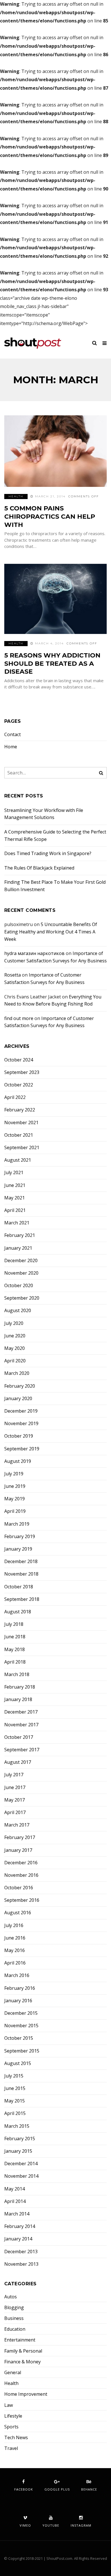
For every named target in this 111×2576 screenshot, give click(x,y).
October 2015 (19, 2038)
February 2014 (20, 2226)
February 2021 (20, 1235)
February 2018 (20, 1687)
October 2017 (19, 1737)
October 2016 (19, 1888)
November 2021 (21, 1123)
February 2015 (20, 2139)
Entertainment (20, 2340)
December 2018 (21, 1562)
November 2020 (21, 1273)
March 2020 (17, 1373)
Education (15, 2329)
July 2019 (14, 1474)
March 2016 (17, 1975)
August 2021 (18, 1160)
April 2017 (15, 1812)
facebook (24, 2489)
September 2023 (22, 1072)
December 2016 (21, 1863)
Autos (11, 2297)
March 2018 (17, 1675)
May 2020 (15, 1348)
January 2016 (18, 2001)
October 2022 (19, 1085)
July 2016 (14, 1925)
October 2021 (19, 1135)
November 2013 (21, 2264)
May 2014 (15, 2189)
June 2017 (15, 1788)
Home (11, 747)
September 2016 (22, 1900)
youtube (51, 2525)
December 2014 (21, 2164)
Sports (11, 2427)
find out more (19, 1018)
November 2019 (21, 1424)
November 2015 (21, 2026)
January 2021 (18, 1248)
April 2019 (15, 1511)
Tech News (16, 2438)
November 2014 (21, 2176)
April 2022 (15, 1097)
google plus (57, 2489)
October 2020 (19, 1286)
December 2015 (21, 2013)
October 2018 (19, 1587)
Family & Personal (23, 2351)
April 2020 (15, 1361)
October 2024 (19, 1060)
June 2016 (15, 1938)
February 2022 (20, 1110)
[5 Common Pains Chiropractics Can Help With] (55, 451)
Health (16, 496)
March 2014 (17, 2214)
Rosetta (13, 975)
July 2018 (14, 1624)
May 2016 (15, 1950)
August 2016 (18, 1913)
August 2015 (18, 2063)
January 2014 (18, 2239)
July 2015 (14, 2076)
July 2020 (14, 1323)
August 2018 (18, 1612)
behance (89, 2489)
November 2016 (21, 1875)
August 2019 (18, 1461)
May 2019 (15, 1499)
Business (14, 2318)
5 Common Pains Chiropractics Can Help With (50, 516)
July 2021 (14, 1173)
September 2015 (22, 2051)
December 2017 (21, 1712)
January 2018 (18, 1699)
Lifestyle (13, 2416)
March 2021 (17, 1223)
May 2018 (15, 1650)
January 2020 (18, 1399)
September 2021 (22, 1148)
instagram (81, 2525)
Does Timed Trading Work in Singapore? (48, 853)
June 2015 (15, 2088)
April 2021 (15, 1210)
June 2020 (15, 1336)
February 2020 (20, 1386)
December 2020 (21, 1261)
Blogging (14, 2308)
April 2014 (15, 2201)
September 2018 (22, 1599)
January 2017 (18, 1850)
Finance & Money (22, 2362)
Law (9, 2405)
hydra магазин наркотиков (34, 953)
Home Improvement (26, 2394)
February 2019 (20, 1537)
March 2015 (17, 2126)
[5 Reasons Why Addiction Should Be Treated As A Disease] (55, 599)
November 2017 (21, 1725)
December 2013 (21, 2252)
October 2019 (19, 1436)
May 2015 (15, 2101)
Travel (11, 2448)
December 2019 (21, 1411)
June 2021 (15, 1185)
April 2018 (15, 1662)
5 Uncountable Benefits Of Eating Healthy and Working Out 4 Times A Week (51, 932)
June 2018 (15, 1637)
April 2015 (15, 2113)
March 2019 (17, 1524)
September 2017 (22, 1750)
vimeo (25, 2525)
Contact (13, 735)
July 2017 (14, 1775)
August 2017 (18, 1762)
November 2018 (21, 1574)
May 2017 (15, 1800)
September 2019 (22, 1449)
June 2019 (15, 1486)
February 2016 (20, 1988)
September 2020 (22, 1298)
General (13, 2373)
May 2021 (15, 1198)
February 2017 (20, 1837)
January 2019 (18, 1549)
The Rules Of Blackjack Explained (39, 868)
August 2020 (18, 1311)
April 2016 (15, 1963)
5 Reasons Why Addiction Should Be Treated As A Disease (52, 663)
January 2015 (18, 2151)
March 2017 (17, 1825)
